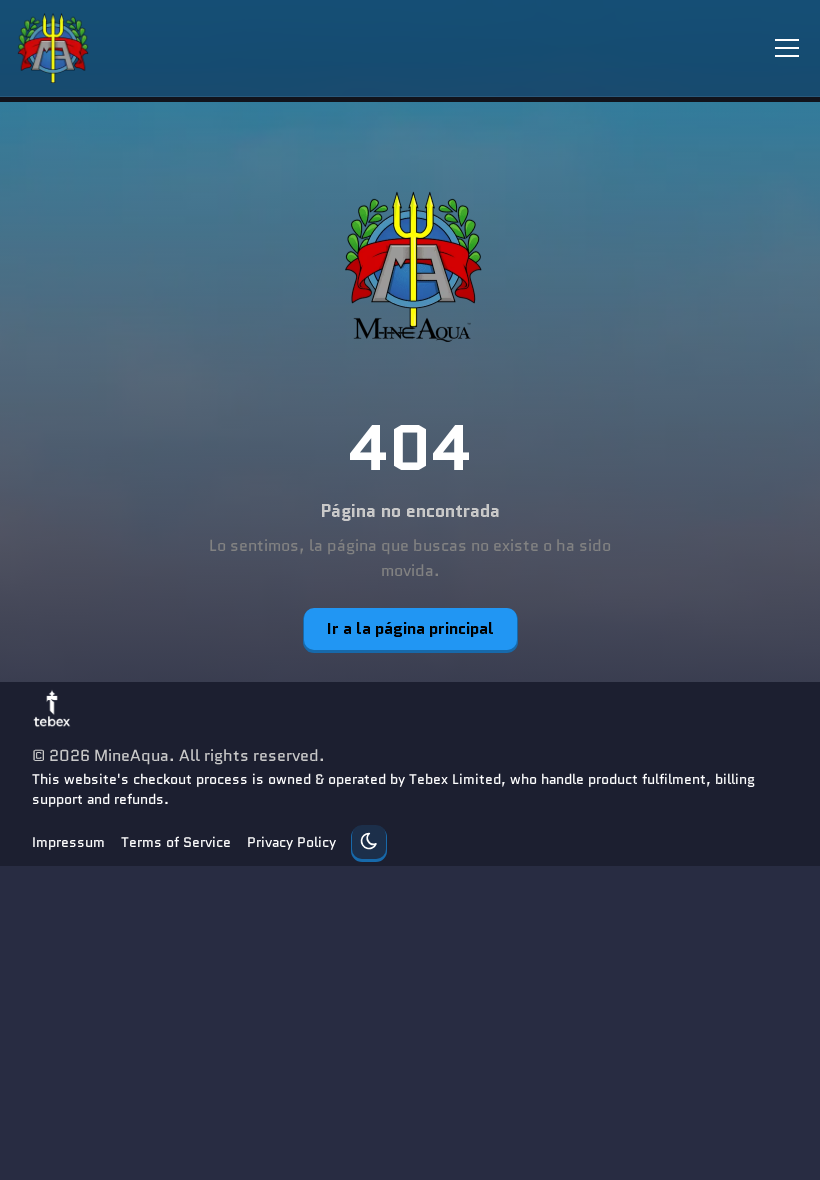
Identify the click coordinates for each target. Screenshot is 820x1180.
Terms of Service (176, 842)
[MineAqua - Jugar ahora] (410, 267)
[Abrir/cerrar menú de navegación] (787, 48)
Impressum (68, 842)
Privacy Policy (291, 842)
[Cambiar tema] (369, 842)
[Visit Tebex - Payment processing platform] (52, 708)
